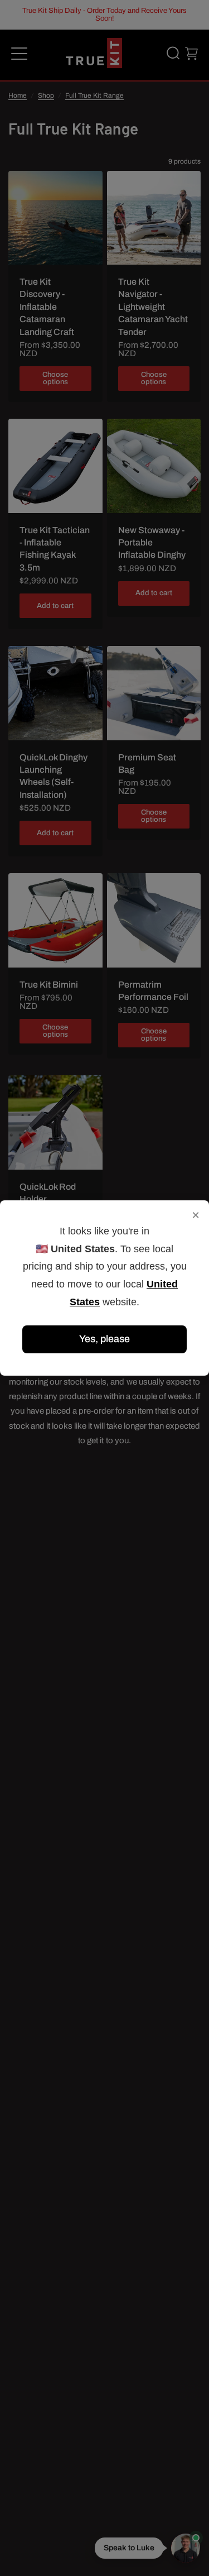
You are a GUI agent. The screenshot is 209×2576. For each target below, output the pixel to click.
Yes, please (104, 1339)
